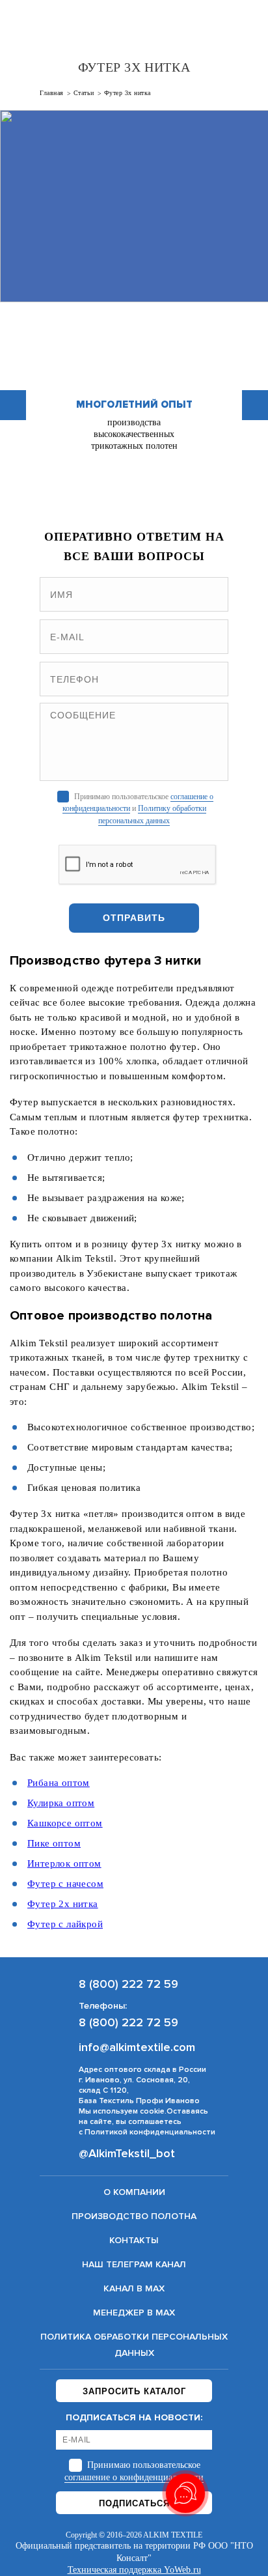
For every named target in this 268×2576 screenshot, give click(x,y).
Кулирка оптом (61, 1803)
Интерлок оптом (64, 1863)
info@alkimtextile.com (137, 2047)
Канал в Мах (134, 2288)
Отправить (134, 918)
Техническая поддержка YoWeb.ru (134, 2570)
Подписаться (134, 2503)
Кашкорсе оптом (65, 1823)
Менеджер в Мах (134, 2313)
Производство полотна (134, 2216)
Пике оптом (54, 1843)
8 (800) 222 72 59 (219, 23)
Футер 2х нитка (63, 1904)
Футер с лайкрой (65, 1924)
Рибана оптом (59, 1783)
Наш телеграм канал (134, 2264)
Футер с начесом (65, 1884)
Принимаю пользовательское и (138, 808)
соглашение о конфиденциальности (134, 2477)
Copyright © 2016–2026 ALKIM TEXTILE (134, 2535)
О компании (134, 2192)
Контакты (134, 2240)
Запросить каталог (134, 2391)
